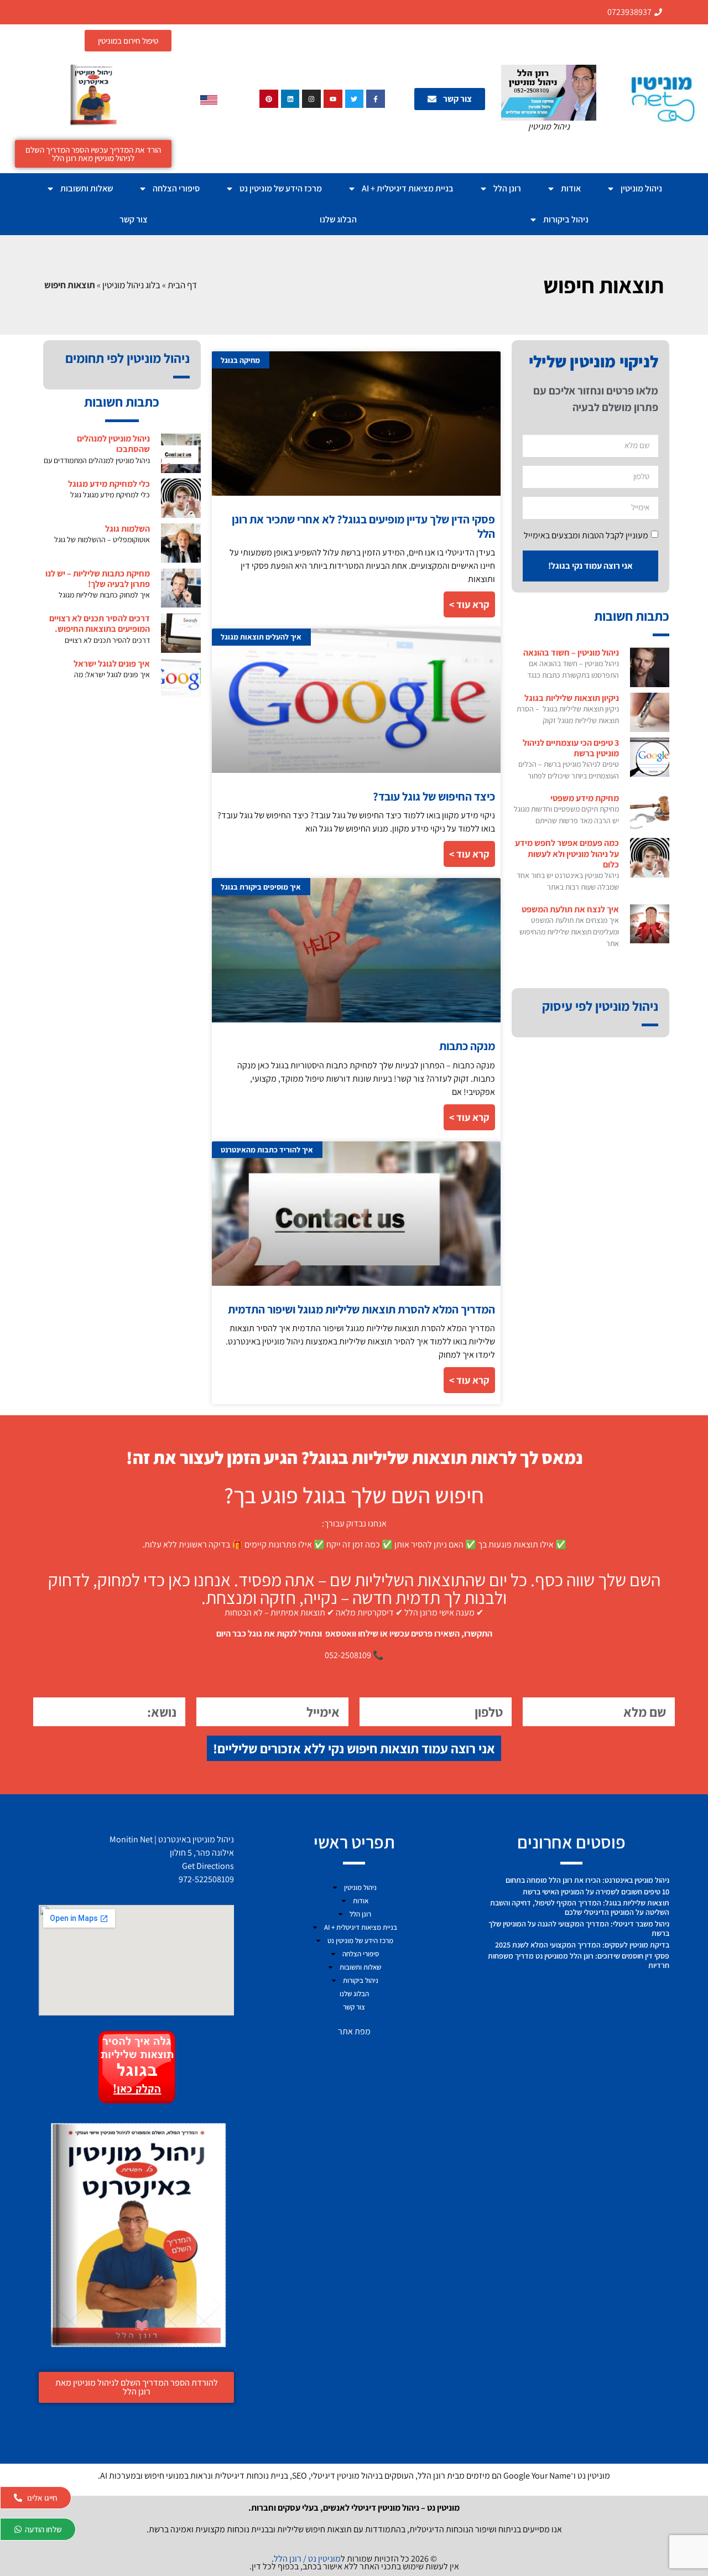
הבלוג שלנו (338, 219)
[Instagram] (311, 99)
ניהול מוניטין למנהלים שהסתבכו (113, 444)
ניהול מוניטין (641, 188)
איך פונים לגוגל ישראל (112, 664)
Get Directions (208, 1866)
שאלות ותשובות (87, 188)
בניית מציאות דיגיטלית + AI (408, 188)
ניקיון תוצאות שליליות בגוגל (572, 698)
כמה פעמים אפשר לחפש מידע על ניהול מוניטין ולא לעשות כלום (567, 853)
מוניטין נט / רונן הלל (307, 2559)
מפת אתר (354, 2031)
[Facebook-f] (376, 99)
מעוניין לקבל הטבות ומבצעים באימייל (586, 535)
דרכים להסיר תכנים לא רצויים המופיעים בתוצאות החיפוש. (100, 624)
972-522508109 (206, 1879)
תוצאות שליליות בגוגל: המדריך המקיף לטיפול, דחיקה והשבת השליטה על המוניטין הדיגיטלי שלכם (580, 1907)
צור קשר (134, 219)
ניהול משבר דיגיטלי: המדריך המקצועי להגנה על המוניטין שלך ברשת (579, 1928)
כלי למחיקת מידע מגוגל (109, 484)
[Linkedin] (290, 99)
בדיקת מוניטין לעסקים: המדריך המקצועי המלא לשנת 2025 (582, 1945)
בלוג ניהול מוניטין (131, 285)
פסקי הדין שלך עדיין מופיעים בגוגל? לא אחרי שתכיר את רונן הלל (363, 526)
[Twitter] (355, 99)
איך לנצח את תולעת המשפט (570, 909)
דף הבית (182, 285)
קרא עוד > (469, 604)
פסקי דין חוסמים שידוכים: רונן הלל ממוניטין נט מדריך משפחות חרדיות (579, 1960)
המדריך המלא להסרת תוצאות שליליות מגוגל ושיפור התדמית (361, 1309)
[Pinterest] (269, 99)
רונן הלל (507, 188)
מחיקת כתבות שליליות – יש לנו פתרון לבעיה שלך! (98, 579)
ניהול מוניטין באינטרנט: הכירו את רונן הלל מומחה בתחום (587, 1880)
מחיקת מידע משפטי (585, 798)
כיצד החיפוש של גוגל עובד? (434, 796)
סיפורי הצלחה (176, 188)
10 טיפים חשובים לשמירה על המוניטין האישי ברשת (596, 1892)
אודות (571, 188)
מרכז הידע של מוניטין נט (281, 188)
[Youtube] (333, 99)
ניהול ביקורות (566, 219)
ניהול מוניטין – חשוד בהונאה (571, 653)
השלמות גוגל (127, 529)
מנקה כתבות (467, 1046)
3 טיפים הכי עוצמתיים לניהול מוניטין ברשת (571, 748)
